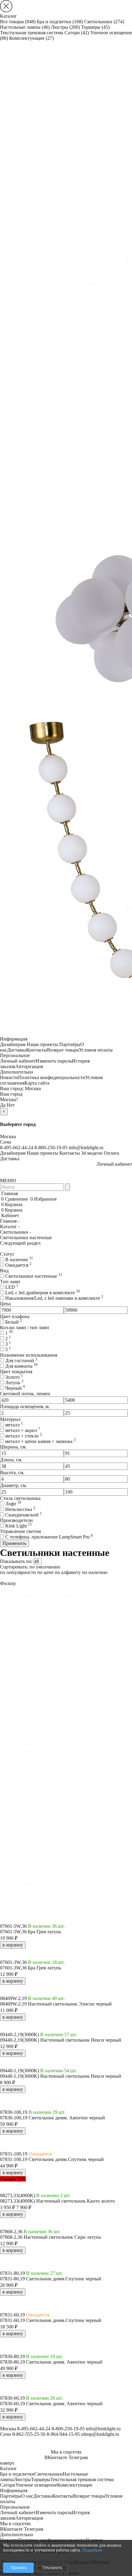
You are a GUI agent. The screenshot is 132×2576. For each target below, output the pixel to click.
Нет (11, 1105)
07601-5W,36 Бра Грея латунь (31, 1932)
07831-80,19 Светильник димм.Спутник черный (51, 2279)
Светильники (104, 22)
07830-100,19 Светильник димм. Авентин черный (52, 2118)
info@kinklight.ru (86, 1148)
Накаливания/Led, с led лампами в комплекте (54, 1298)
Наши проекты (42, 1044)
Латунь (14, 1383)
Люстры (65, 27)
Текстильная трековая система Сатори (45, 33)
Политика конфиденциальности (52, 1077)
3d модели (92, 1153)
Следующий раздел (20, 1243)
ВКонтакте (56, 2457)
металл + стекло (23, 1436)
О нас (27, 2496)
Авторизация (29, 1066)
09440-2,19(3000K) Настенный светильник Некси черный (61, 2040)
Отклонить (52, 2568)
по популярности (18, 1572)
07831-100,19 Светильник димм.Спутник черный (52, 2159)
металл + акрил (23, 1430)
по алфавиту (68, 1572)
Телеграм (78, 2457)
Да (3, 1105)
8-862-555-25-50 (29, 2434)
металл (14, 1425)
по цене (45, 1572)
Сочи (6, 1142)
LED (12, 1287)
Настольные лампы (25, 27)
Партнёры (70, 1044)
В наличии (19, 1260)
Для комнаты (21, 1366)
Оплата (111, 1153)
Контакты (37, 1050)
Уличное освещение (36, 2485)
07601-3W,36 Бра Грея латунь (31, 1968)
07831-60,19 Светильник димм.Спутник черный (51, 2320)
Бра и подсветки (60, 22)
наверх (7, 2463)
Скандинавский (23, 1515)
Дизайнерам (13, 1044)
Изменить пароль (54, 1061)
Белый (14, 1322)
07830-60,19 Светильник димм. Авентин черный (51, 2404)
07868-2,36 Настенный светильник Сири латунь (50, 2237)
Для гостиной (21, 1361)
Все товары (18, 22)
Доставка (17, 1050)
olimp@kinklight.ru (100, 2434)
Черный (15, 1388)
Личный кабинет (18, 1061)
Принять (19, 2568)
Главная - (10, 1221)
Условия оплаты (96, 1050)
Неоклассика (20, 1509)
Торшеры (95, 27)
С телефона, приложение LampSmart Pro (49, 1537)
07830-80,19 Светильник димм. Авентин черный (51, 2362)
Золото (14, 1377)
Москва (33, 1088)
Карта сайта (37, 1083)
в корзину (13, 1945)
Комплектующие (31, 38)
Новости (9, 1077)
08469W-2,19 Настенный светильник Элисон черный (56, 2004)
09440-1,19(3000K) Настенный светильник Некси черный (61, 2076)
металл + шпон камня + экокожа (40, 1441)
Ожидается (18, 1265)
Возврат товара (63, 1050)
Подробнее (92, 2550)
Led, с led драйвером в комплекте (43, 1293)
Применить (14, 1543)
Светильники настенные (34, 1276)
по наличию (95, 1572)
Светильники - (16, 1232)
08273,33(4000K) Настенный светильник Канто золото (57, 2201)
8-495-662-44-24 (17, 1148)
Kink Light (18, 1526)
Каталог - (10, 1226)
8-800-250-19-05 (51, 1148)
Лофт (13, 1504)
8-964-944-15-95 (63, 2434)
